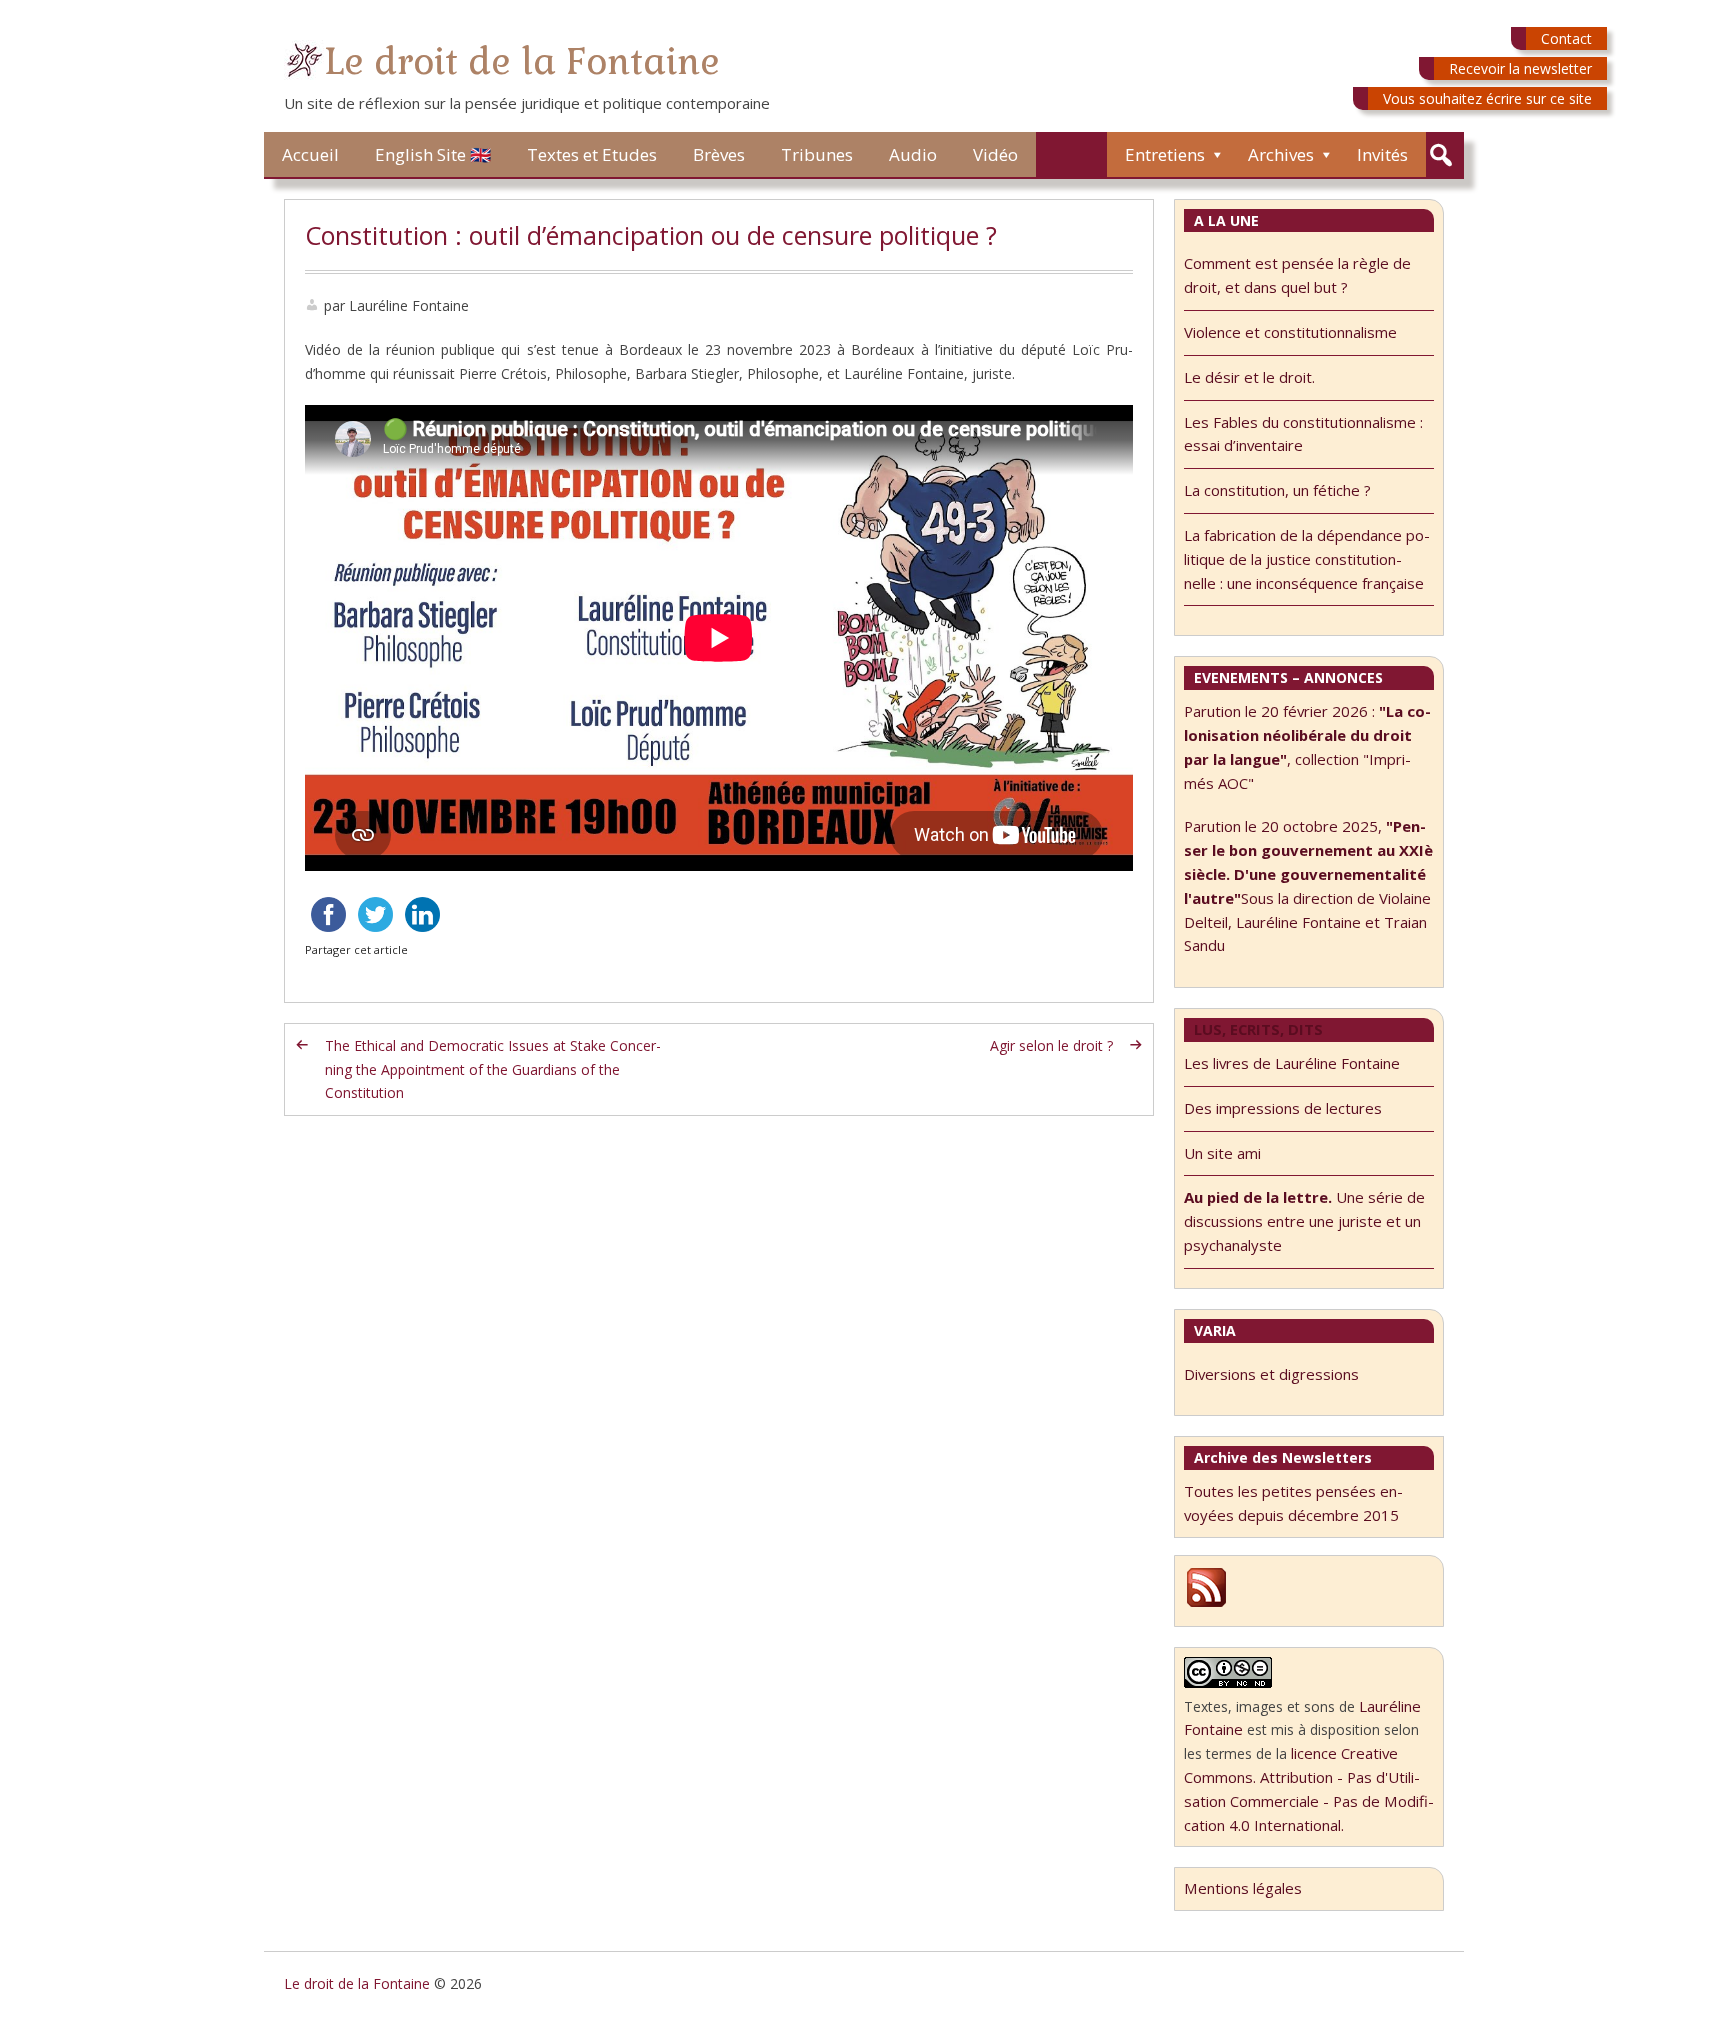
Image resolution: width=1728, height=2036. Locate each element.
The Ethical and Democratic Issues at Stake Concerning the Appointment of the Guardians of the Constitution (493, 1069)
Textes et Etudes (592, 154)
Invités (1382, 154)
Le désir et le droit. (1249, 377)
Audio (913, 154)
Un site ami (1222, 1153)
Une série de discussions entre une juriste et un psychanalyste (1304, 1221)
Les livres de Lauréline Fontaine (1292, 1063)
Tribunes (817, 154)
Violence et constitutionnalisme (1290, 332)
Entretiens (1165, 154)
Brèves (719, 154)
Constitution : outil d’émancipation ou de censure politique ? (651, 235)
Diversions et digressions (1271, 1374)
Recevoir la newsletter (1520, 68)
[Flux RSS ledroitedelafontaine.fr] (1206, 1604)
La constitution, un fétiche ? (1277, 490)
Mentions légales (1243, 1888)
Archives (1281, 154)
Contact (1566, 38)
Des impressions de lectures (1283, 1108)
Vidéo (995, 154)
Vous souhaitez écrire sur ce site (1487, 98)
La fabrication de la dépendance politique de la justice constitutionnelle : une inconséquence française (1307, 559)
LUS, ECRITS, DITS (1258, 1029)
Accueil (310, 154)
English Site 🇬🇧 (433, 154)
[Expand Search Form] (1440, 155)
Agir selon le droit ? (1051, 1045)
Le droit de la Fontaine (522, 61)
